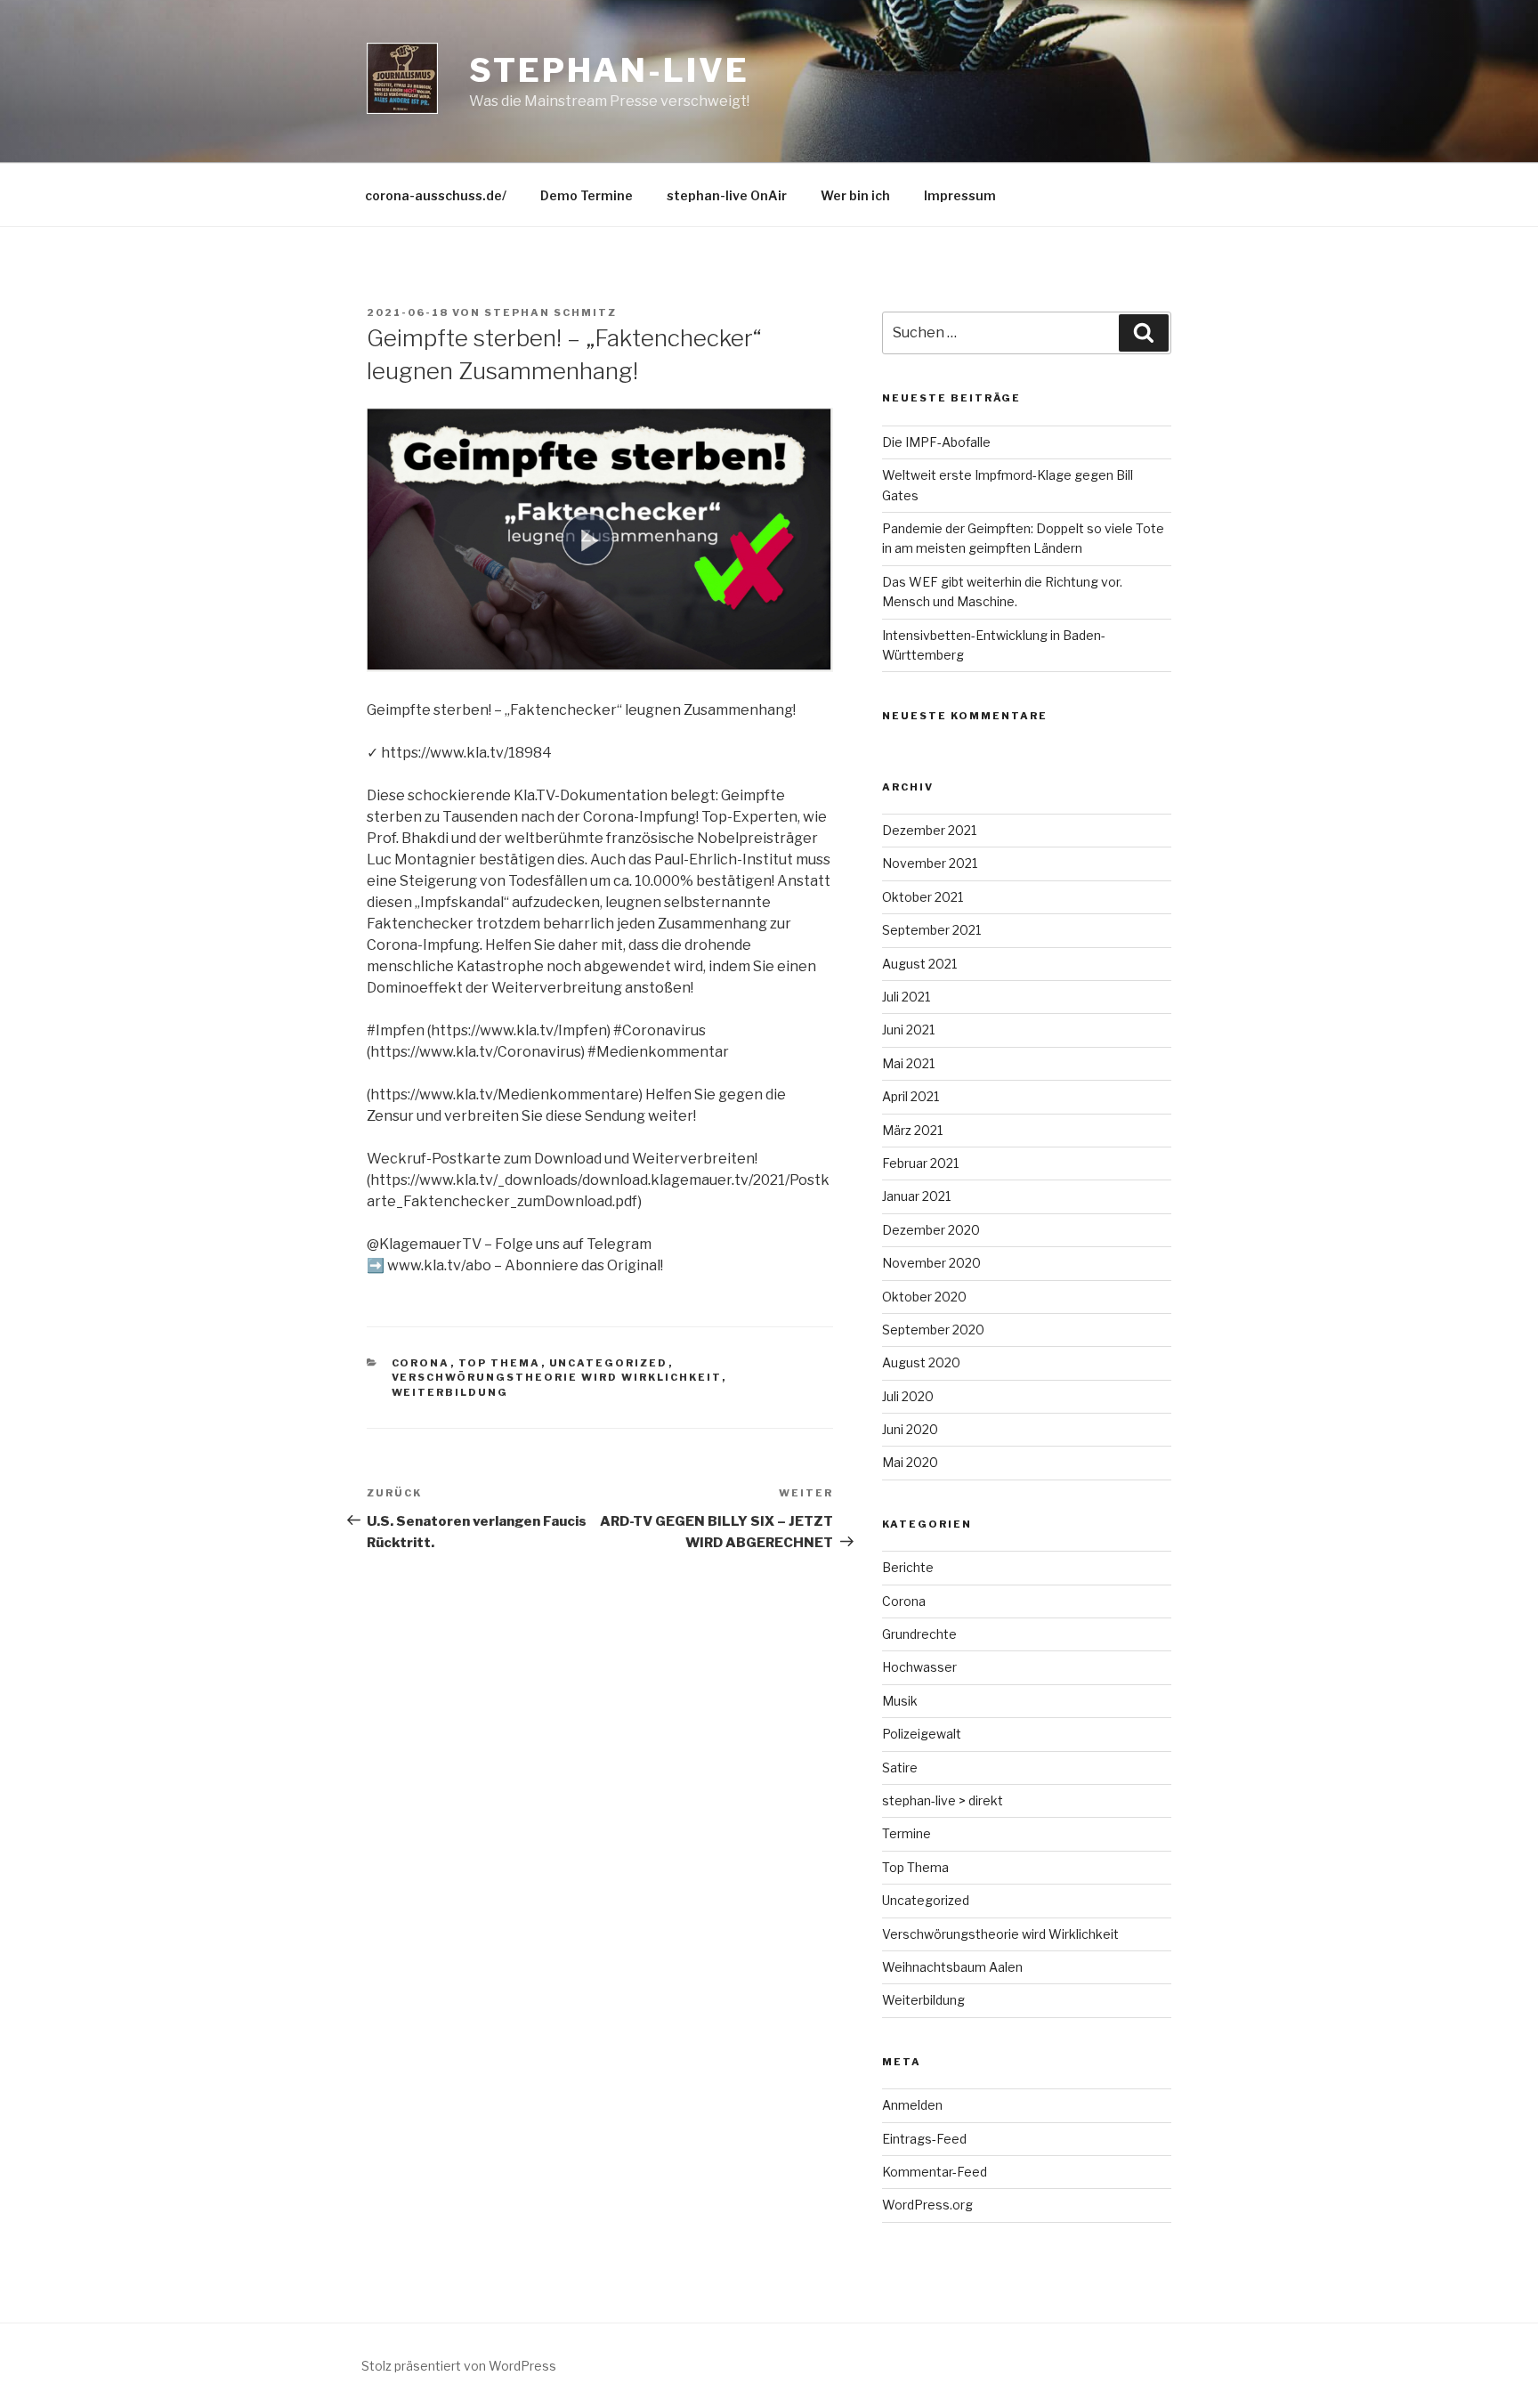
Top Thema (500, 1363)
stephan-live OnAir (727, 195)
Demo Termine (587, 195)
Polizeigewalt (922, 1734)
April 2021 (911, 1096)
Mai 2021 (908, 1063)
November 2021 (930, 863)
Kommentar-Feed (935, 2172)
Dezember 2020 (931, 1230)
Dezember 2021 (929, 830)
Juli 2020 (908, 1396)
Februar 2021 (920, 1163)
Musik (900, 1701)
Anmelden (912, 2105)
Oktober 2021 (923, 897)
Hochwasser (919, 1667)
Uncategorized (609, 1363)
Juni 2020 (910, 1429)
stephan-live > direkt (943, 1800)
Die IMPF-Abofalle (936, 442)
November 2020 (931, 1263)
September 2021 (931, 930)
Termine (907, 1833)
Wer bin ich (855, 195)
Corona (421, 1363)
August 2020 (921, 1362)
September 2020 (933, 1330)
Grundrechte (919, 1634)
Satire (900, 1767)
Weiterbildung (450, 1392)
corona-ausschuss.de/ (436, 195)
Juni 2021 (908, 1030)
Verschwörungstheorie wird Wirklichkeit (557, 1377)
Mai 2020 (910, 1462)
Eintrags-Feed (924, 2139)
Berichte (908, 1567)
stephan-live (609, 70)
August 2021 (919, 964)
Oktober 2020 (924, 1297)
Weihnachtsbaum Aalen (952, 1967)
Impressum (960, 195)
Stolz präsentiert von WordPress (459, 2366)
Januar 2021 (916, 1196)
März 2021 (912, 1130)
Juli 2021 (906, 997)
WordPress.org (927, 2205)
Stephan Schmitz (550, 312)
